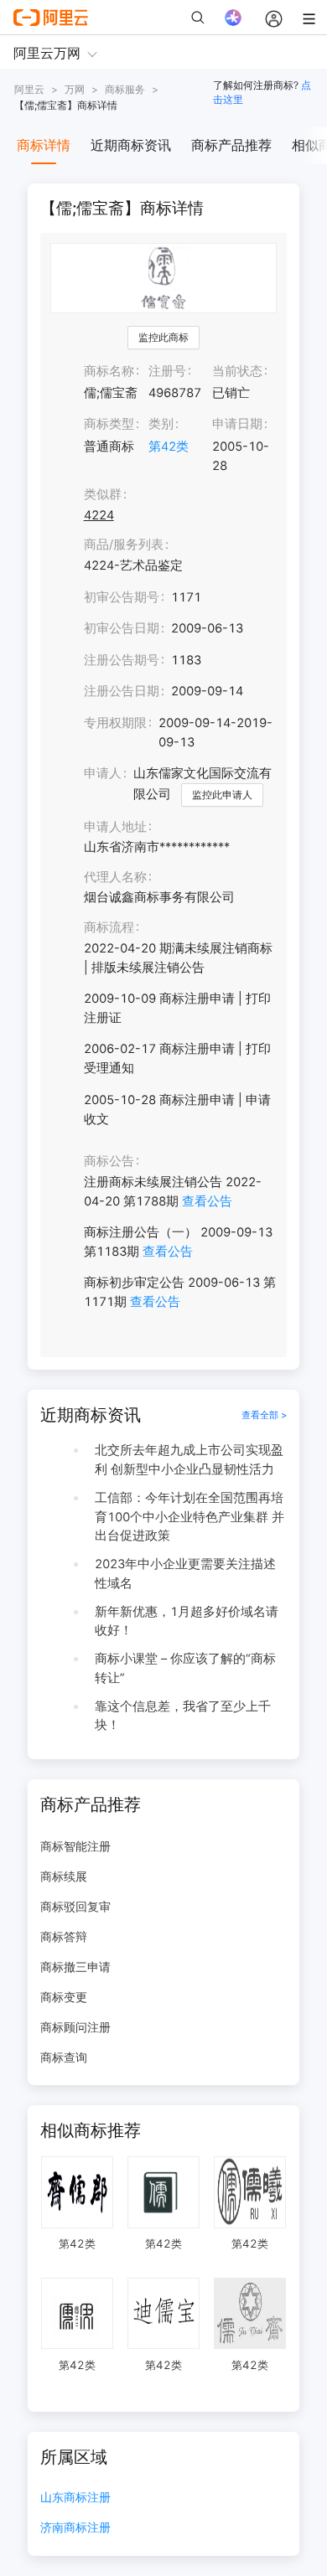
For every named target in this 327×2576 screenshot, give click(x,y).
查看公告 (207, 1201)
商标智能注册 (75, 1846)
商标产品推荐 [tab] (231, 145)
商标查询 (64, 2057)
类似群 (103, 494)
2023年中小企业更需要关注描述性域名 (185, 1574)
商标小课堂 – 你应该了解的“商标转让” (185, 1668)
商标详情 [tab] (44, 145)
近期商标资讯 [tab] (131, 145)
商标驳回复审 (75, 1906)
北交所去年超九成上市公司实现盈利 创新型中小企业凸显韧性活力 (189, 1460)
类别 (161, 424)
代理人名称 (115, 877)
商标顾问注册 (75, 2027)
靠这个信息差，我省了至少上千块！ (183, 1716)
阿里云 (29, 89)
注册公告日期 (122, 691)
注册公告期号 (122, 660)
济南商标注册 (75, 2528)
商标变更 (64, 1997)
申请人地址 (115, 827)
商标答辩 (64, 1936)
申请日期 (237, 424)
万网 (75, 89)
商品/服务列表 (124, 545)
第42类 (169, 447)
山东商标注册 (75, 2498)
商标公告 (109, 1161)
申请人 (103, 773)
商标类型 (109, 424)
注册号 (167, 371)
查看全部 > (264, 1415)
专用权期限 (115, 723)
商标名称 (109, 371)
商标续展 (64, 1876)
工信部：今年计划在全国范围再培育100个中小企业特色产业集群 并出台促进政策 (189, 1517)
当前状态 (237, 371)
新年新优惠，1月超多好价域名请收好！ (187, 1621)
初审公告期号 (122, 597)
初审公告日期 (122, 628)
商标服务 (125, 89)
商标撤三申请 (75, 1967)
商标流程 (109, 927)
